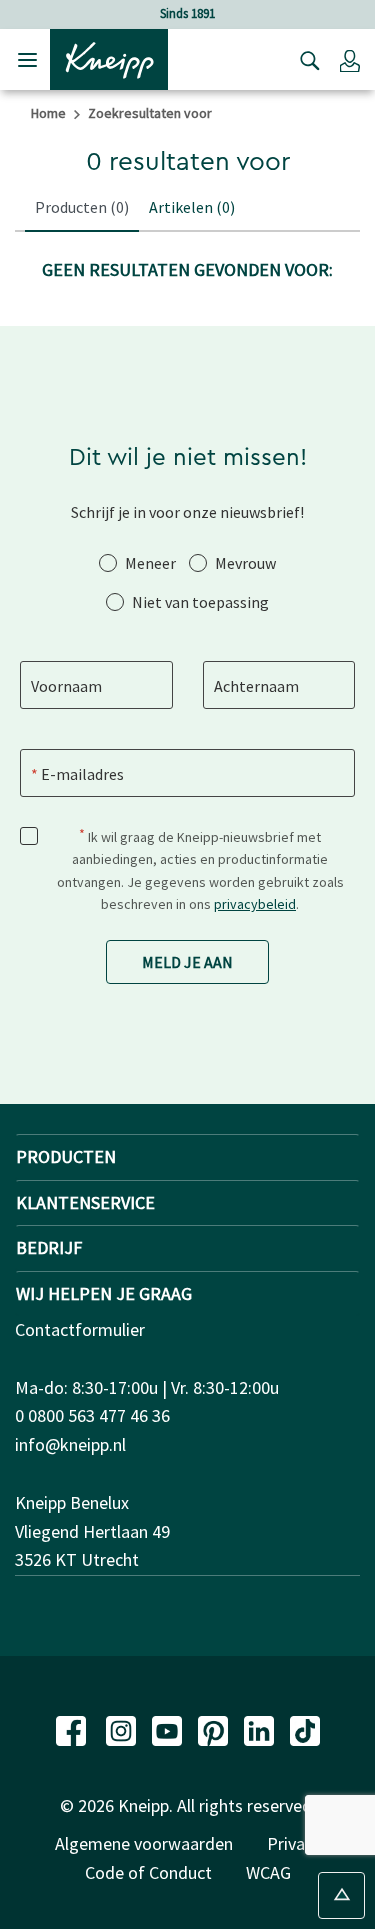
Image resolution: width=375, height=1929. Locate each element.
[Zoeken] (305, 60)
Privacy (294, 1843)
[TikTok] (305, 1728)
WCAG (268, 1872)
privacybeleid (255, 904)
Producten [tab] (82, 207)
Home (48, 113)
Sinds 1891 (187, 13)
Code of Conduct (148, 1872)
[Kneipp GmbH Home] (109, 58)
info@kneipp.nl (70, 1444)
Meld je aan (187, 962)
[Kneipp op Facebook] (73, 1728)
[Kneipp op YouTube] (169, 1728)
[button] (350, 60)
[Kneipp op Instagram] (123, 1728)
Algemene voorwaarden (144, 1843)
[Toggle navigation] (27, 59)
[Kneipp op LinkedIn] (261, 1728)
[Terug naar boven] (341, 1895)
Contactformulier (80, 1329)
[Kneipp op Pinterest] (215, 1728)
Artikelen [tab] (192, 207)
